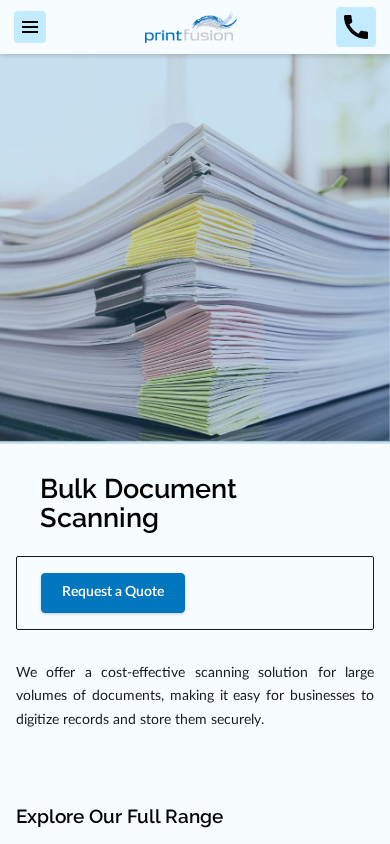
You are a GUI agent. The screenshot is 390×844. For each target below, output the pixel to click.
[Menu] (30, 27)
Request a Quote (113, 592)
